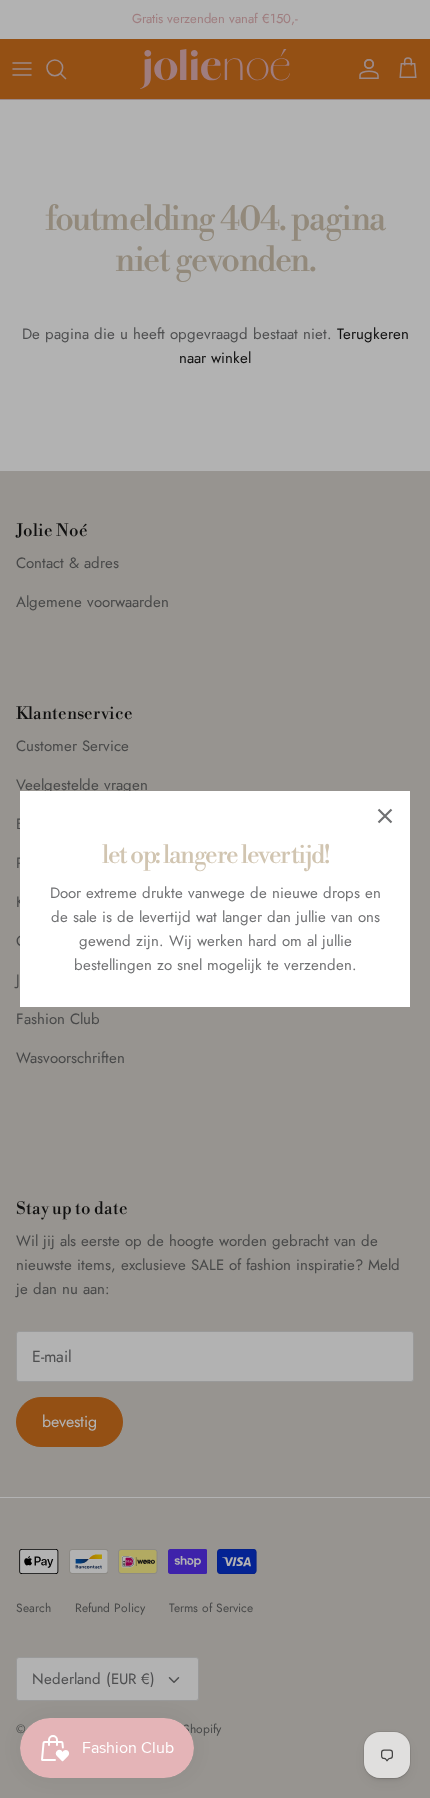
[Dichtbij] (385, 816)
